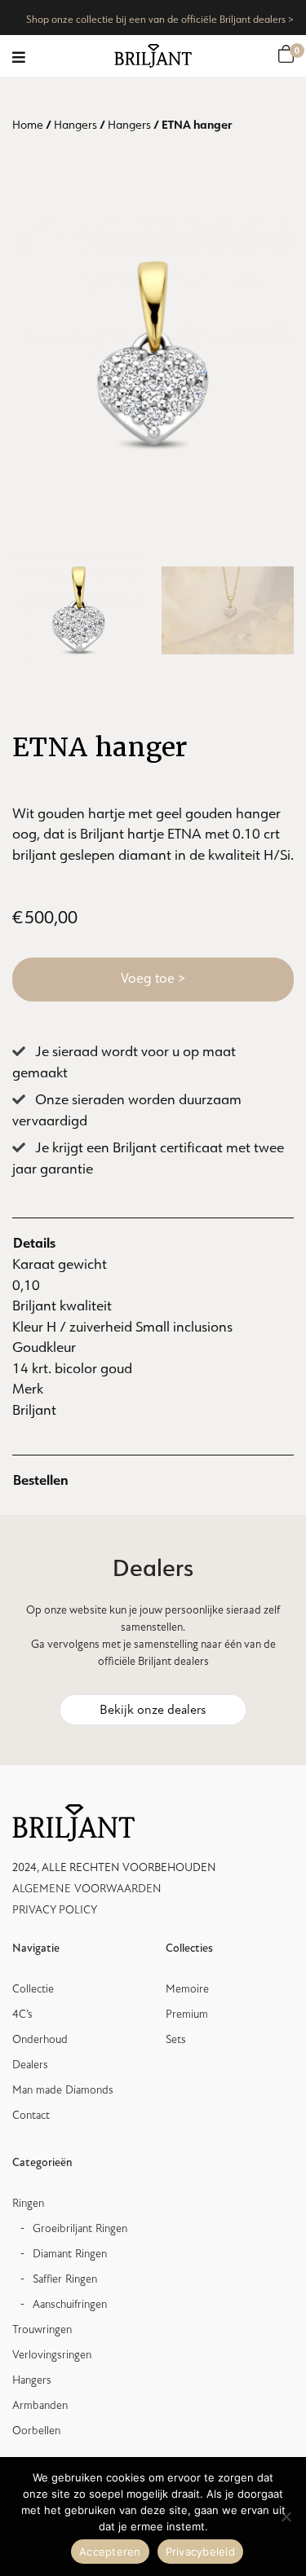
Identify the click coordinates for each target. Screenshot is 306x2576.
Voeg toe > (153, 978)
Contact (31, 2115)
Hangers (75, 125)
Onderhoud (40, 2039)
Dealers (30, 2065)
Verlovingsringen (52, 2355)
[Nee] (286, 2517)
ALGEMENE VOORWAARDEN (87, 1889)
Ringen (28, 2203)
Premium (187, 2014)
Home (28, 125)
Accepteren (110, 2552)
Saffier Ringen (65, 2279)
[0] (286, 54)
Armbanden (40, 2405)
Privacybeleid (200, 2552)
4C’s (22, 2014)
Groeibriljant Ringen (80, 2228)
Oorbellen (36, 2431)
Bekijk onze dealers (153, 1710)
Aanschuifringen (70, 2304)
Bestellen (41, 1480)
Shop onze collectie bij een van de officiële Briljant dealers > (160, 19)
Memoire (187, 1989)
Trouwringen (42, 2329)
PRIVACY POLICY (55, 1910)
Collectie (33, 1989)
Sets (176, 2039)
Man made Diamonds (63, 2090)
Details (34, 1242)
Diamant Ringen (70, 2254)
